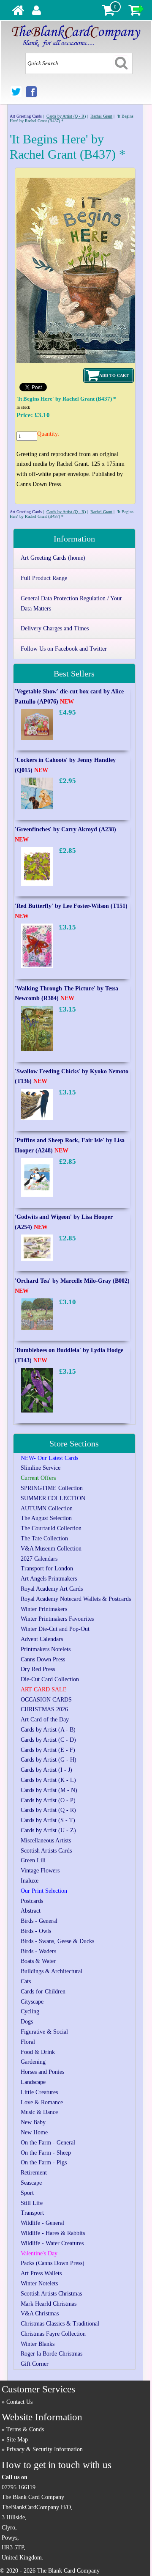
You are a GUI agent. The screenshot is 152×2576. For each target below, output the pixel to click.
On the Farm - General (48, 2143)
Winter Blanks (38, 2344)
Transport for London (47, 1568)
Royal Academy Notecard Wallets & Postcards (76, 1599)
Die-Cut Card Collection (50, 1679)
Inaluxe (30, 1881)
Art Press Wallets (41, 2273)
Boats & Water (38, 1961)
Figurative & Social (44, 2032)
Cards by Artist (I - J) (46, 1770)
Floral (28, 2042)
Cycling (30, 2011)
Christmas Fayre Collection (53, 2334)
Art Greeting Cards (26, 116)
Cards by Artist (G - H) (49, 1760)
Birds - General (39, 1921)
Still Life (32, 2203)
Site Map (17, 2440)
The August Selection (46, 1518)
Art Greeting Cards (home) (53, 558)
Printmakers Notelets (46, 1649)
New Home (34, 2132)
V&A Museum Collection (51, 1549)
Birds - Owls (36, 1931)
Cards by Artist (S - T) (48, 1820)
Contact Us (19, 2402)
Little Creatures (39, 2092)
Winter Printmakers (44, 1609)
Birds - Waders (38, 1951)
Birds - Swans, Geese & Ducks (57, 1941)
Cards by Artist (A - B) (48, 1730)
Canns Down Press (43, 1659)
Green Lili (33, 1860)
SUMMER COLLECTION (53, 1498)
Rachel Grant (101, 116)
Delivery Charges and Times (55, 628)
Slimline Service (41, 1468)
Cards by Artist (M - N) (49, 1790)
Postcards (32, 1901)
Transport (32, 2213)
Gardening (33, 2062)
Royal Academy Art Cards (52, 1589)
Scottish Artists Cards (46, 1851)
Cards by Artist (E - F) (48, 1750)
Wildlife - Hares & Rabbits (53, 2233)
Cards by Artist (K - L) (48, 1780)
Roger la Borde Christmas (52, 2354)
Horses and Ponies (42, 2072)
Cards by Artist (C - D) (48, 1740)
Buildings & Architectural (52, 1971)
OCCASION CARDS (46, 1700)
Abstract (31, 1911)
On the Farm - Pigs (44, 2162)
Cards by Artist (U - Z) (48, 1830)
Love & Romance (42, 2102)
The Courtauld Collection (51, 1528)
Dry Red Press (38, 1669)
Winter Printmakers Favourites (57, 1619)
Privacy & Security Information (45, 2449)
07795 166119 (19, 2487)
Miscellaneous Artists (46, 1841)
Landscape (33, 2082)
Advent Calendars (42, 1639)
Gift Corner (35, 2364)
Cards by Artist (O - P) (48, 1800)
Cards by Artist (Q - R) (66, 116)
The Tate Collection (44, 1538)
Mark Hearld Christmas (49, 2304)
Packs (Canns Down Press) (53, 2263)
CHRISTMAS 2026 (44, 1709)
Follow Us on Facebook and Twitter (64, 649)
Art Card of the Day (45, 1720)
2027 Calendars (39, 1559)
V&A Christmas (40, 2313)
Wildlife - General (42, 2223)
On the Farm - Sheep (46, 2153)
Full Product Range (44, 578)
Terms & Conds (25, 2429)
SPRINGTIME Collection (52, 1488)
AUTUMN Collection (47, 1508)
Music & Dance (39, 2112)
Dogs (27, 2022)
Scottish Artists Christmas (51, 2294)
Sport (27, 2193)
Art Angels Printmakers (49, 1579)
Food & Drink (38, 2052)
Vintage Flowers (40, 1871)
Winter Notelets (39, 2283)
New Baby (33, 2122)
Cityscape (32, 2002)
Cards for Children (43, 1992)
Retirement (34, 2173)
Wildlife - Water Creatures (52, 2243)
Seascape (31, 2183)
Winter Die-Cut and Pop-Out (55, 1629)
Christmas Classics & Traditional (60, 2324)
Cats (26, 1981)
